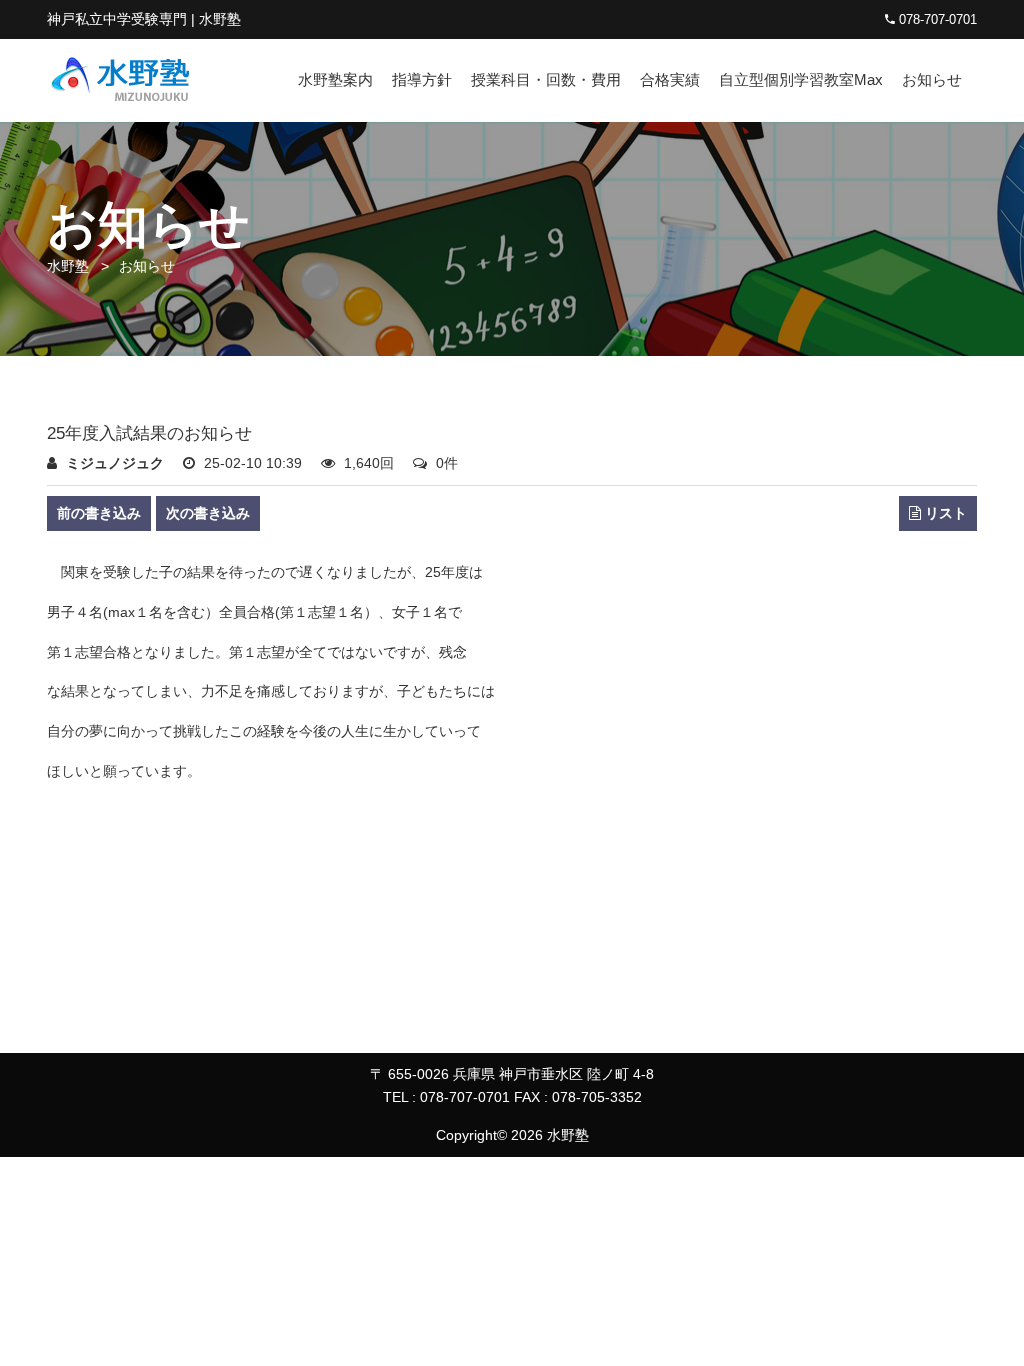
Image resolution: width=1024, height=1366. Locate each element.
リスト (944, 513)
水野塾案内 (335, 79)
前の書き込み (99, 513)
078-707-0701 (936, 19)
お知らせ (932, 79)
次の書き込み (208, 513)
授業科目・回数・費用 (546, 79)
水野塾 (68, 266)
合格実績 (670, 79)
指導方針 (422, 79)
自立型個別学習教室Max (801, 79)
